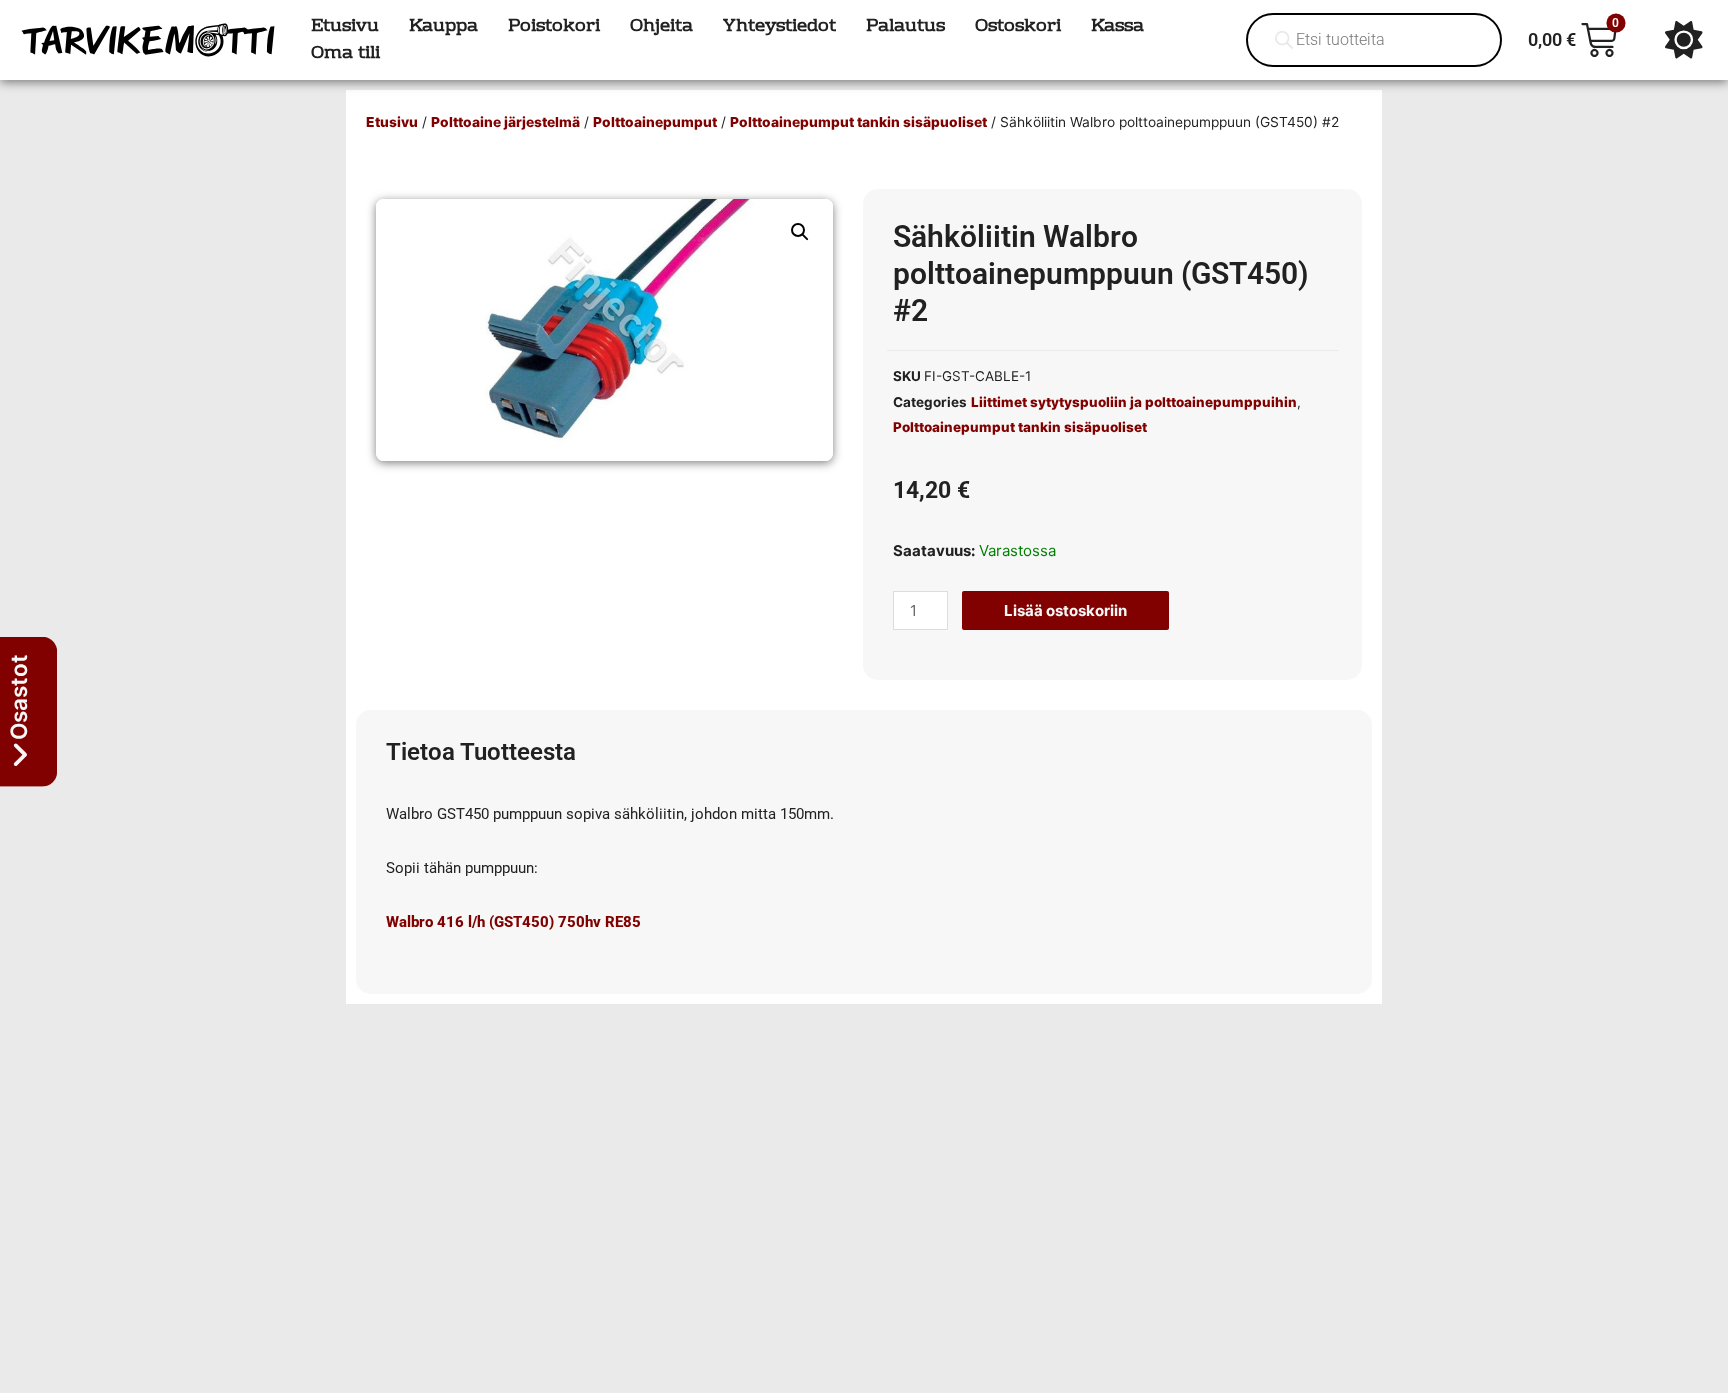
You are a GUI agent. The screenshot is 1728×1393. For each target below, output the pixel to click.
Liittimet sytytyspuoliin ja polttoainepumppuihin (1134, 402)
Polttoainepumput (655, 122)
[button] (800, 232)
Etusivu (392, 122)
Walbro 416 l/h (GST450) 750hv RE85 (513, 922)
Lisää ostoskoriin (1065, 610)
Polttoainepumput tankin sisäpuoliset (858, 122)
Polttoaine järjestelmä (505, 122)
